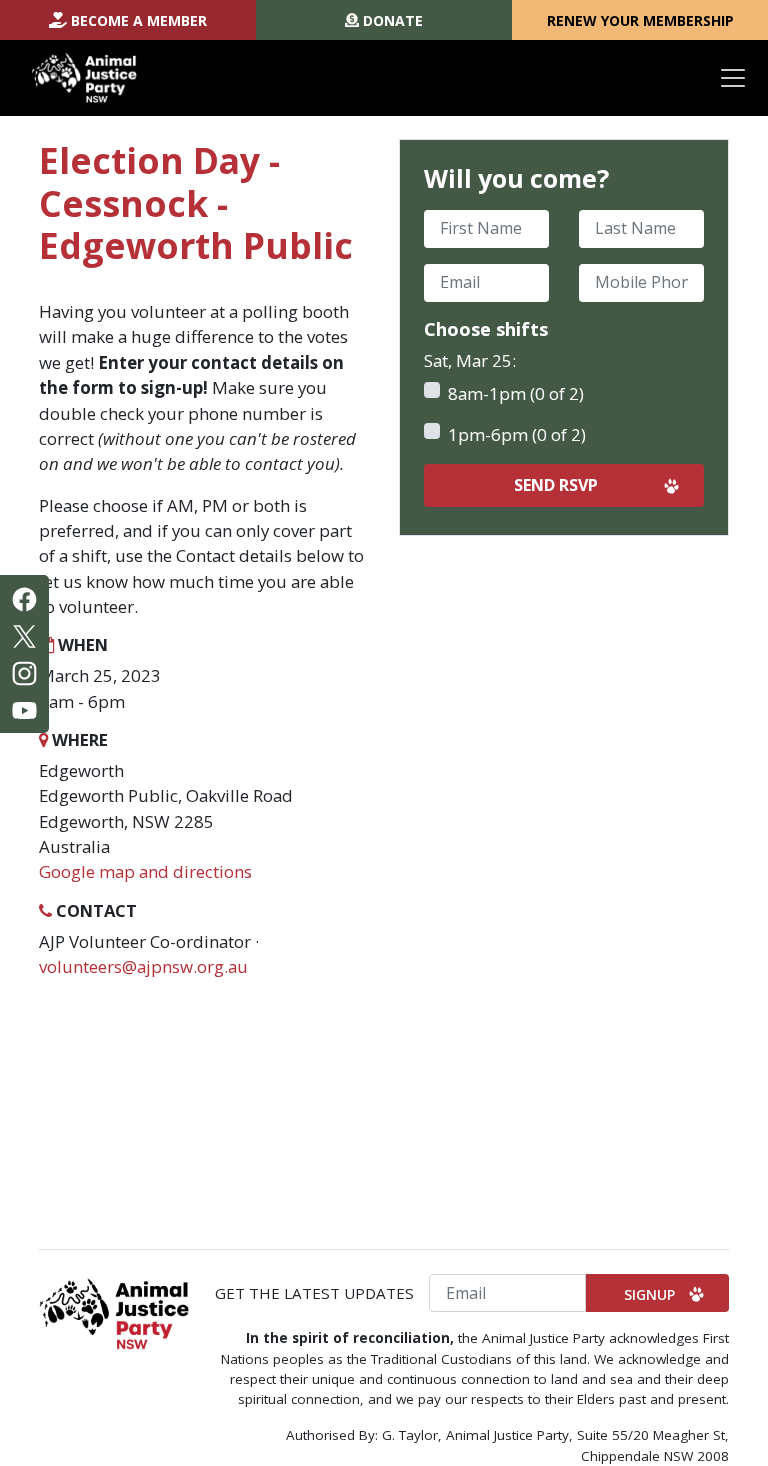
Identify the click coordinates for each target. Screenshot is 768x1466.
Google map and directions (145, 871)
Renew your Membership (640, 20)
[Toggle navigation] (733, 78)
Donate (393, 20)
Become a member (139, 20)
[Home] (84, 78)
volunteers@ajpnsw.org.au (143, 966)
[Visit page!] (24, 597)
